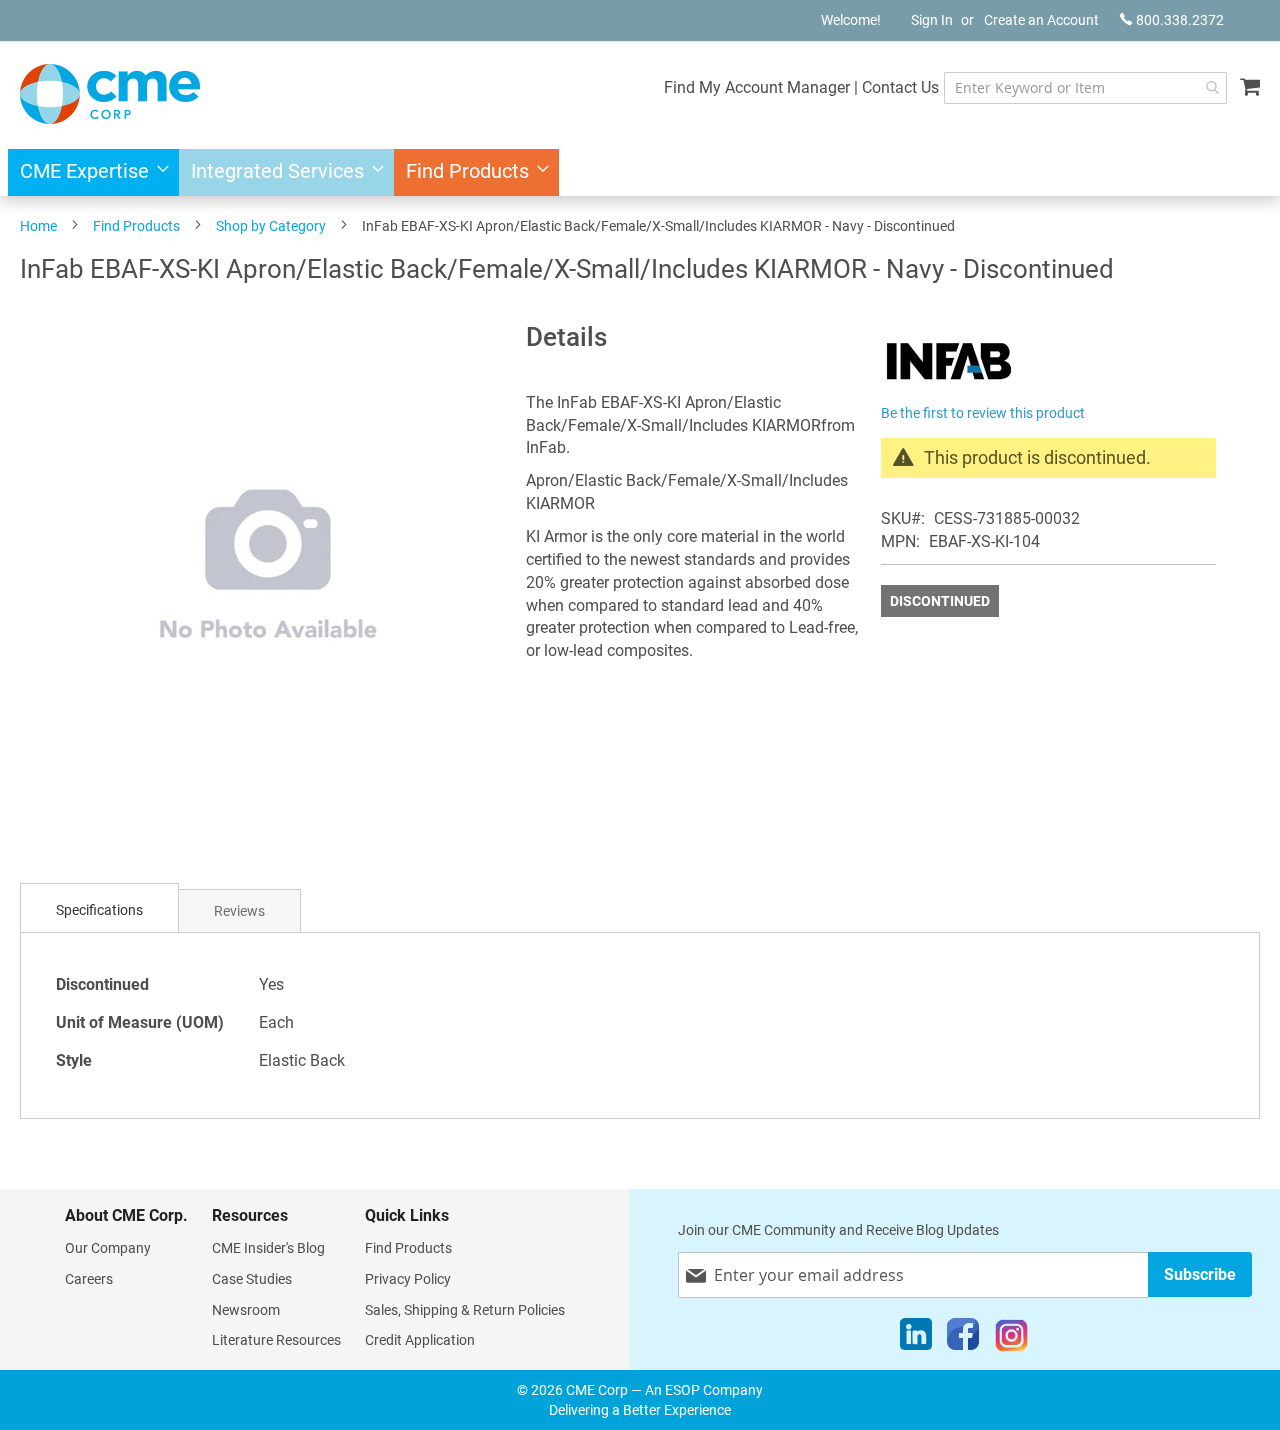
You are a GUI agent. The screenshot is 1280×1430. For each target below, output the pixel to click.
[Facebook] (963, 1339)
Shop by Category (271, 226)
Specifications (99, 910)
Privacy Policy (408, 1279)
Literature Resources (276, 1340)
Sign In (932, 20)
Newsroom (246, 1310)
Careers (89, 1279)
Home (38, 226)
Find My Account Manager (757, 87)
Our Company (108, 1248)
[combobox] (1085, 88)
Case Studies (252, 1279)
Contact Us (900, 87)
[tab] (99, 910)
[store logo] (110, 94)
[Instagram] (1011, 1339)
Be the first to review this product (983, 413)
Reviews (239, 911)
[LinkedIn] (916, 1339)
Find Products (136, 226)
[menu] (640, 172)
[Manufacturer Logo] (948, 387)
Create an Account (1041, 20)
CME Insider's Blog (268, 1248)
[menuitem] (88, 172)
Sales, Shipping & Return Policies (465, 1310)
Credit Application (420, 1340)
